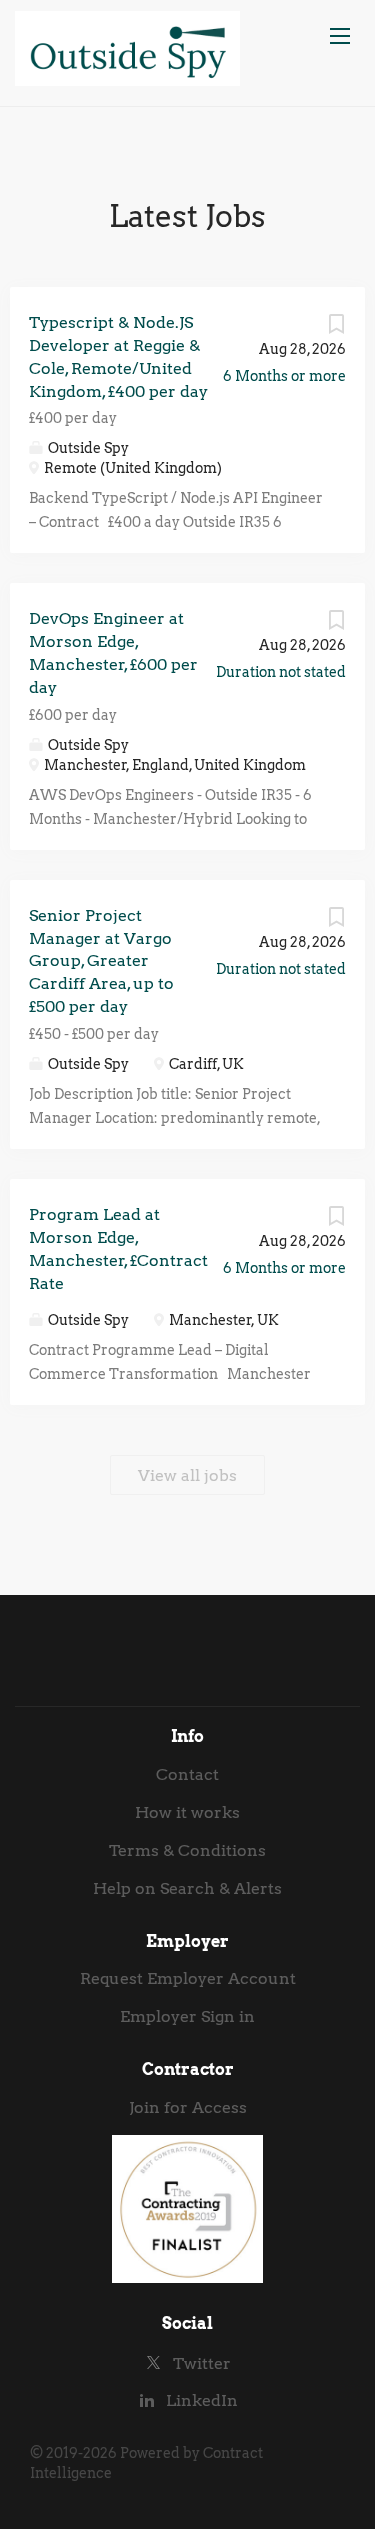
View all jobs (187, 1475)
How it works (187, 1812)
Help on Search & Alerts (187, 1888)
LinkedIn (202, 2400)
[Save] (336, 329)
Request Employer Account (188, 1978)
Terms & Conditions (187, 1850)
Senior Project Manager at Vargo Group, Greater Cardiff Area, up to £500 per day (101, 961)
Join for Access (188, 2107)
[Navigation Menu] (340, 36)
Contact (187, 1774)
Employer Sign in (187, 2016)
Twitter (202, 2363)
